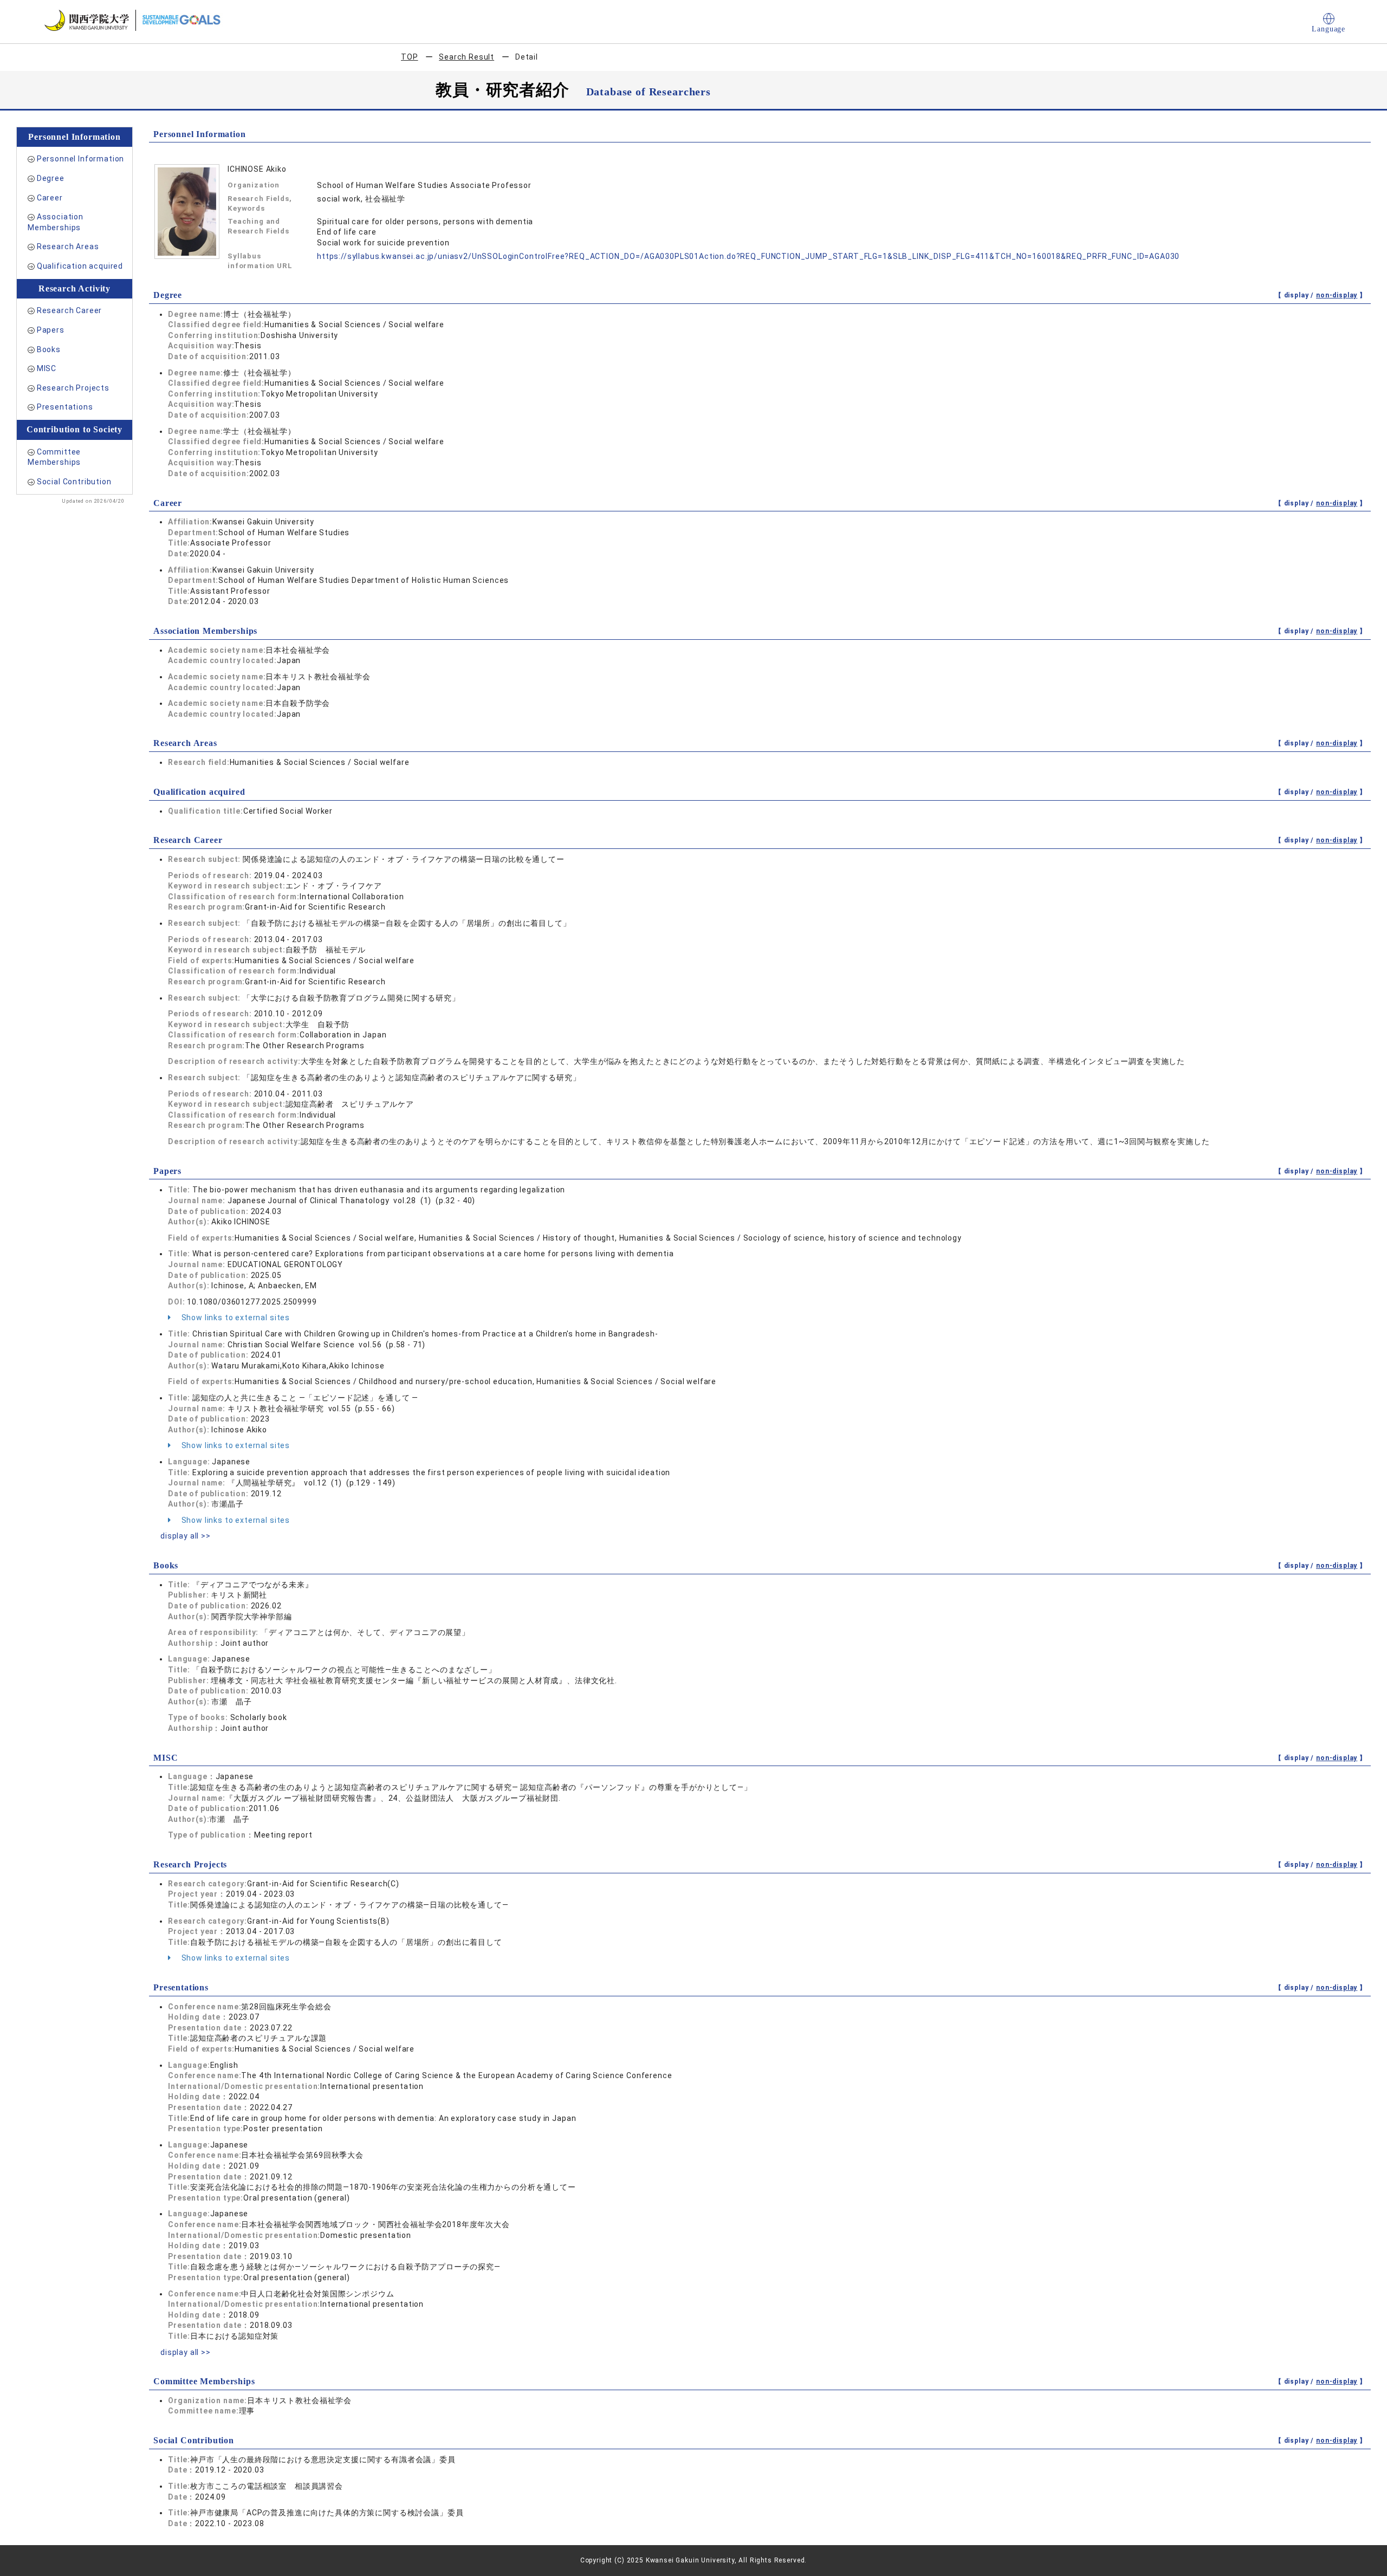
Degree (51, 178)
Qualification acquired (80, 266)
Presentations (65, 407)
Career (50, 198)
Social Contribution (74, 482)
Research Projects (73, 388)
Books (49, 349)
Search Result (466, 57)
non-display (1337, 295)
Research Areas (68, 246)
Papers (51, 330)
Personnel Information (81, 159)
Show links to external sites (235, 1318)
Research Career (70, 310)
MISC (47, 368)
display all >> (186, 1536)
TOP (410, 57)
